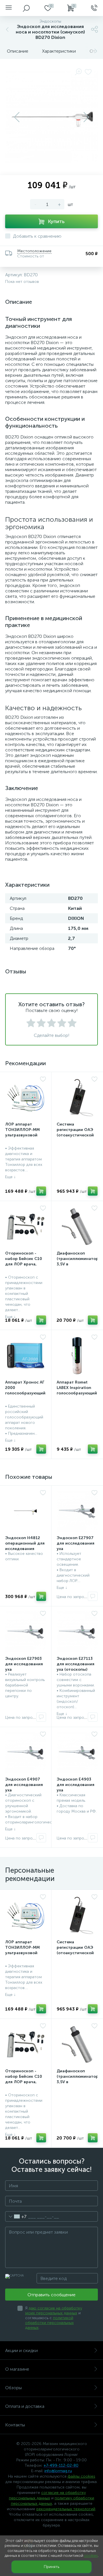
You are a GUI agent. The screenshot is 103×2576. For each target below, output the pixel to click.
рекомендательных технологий (66, 2509)
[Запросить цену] (93, 1596)
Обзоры (13, 2388)
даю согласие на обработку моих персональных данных (54, 2311)
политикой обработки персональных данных (49, 2323)
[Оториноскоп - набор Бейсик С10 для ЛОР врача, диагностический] (26, 1227)
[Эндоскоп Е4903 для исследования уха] (77, 1753)
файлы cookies (81, 2476)
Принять (51, 2567)
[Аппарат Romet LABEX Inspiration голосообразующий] (77, 1356)
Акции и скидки (21, 2350)
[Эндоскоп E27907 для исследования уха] (77, 1511)
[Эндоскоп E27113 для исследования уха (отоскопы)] (77, 1632)
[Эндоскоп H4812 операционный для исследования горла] (26, 1511)
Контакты (15, 2425)
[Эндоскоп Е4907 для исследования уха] (26, 1753)
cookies (91, 2556)
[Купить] (41, 1191)
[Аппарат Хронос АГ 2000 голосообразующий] (26, 1356)
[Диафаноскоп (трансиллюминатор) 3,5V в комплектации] (77, 1227)
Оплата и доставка (25, 2406)
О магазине (17, 2369)
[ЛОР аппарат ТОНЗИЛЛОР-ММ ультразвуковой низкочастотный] (26, 1098)
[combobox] (16, 2216)
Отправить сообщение (51, 2295)
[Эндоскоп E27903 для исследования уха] (26, 1632)
